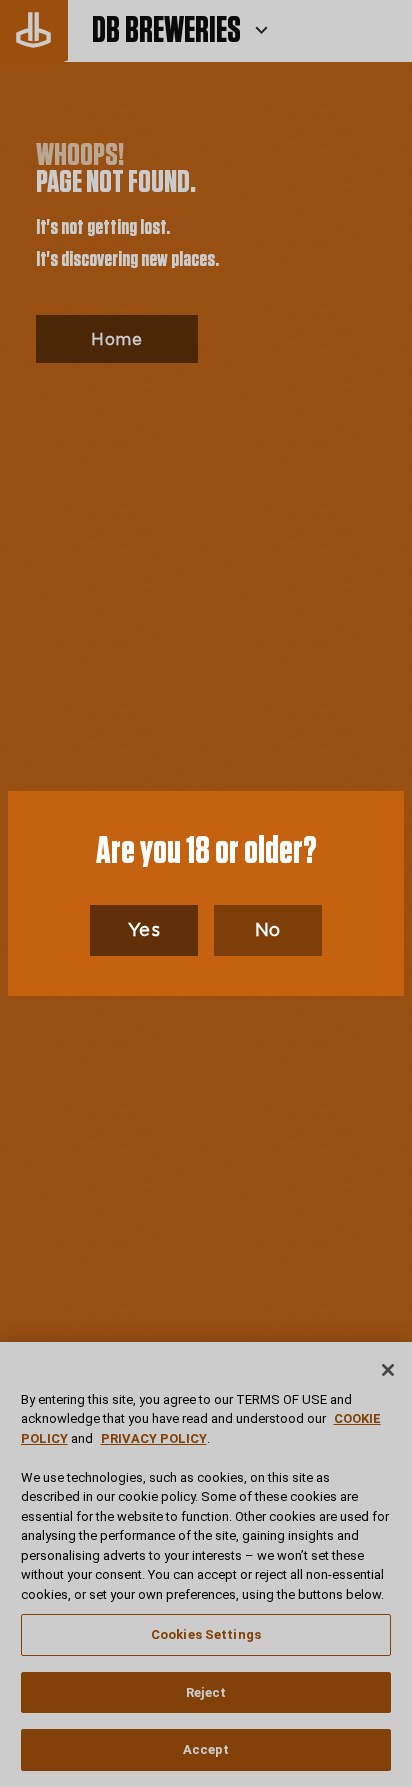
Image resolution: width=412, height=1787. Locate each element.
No (268, 929)
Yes (144, 929)
